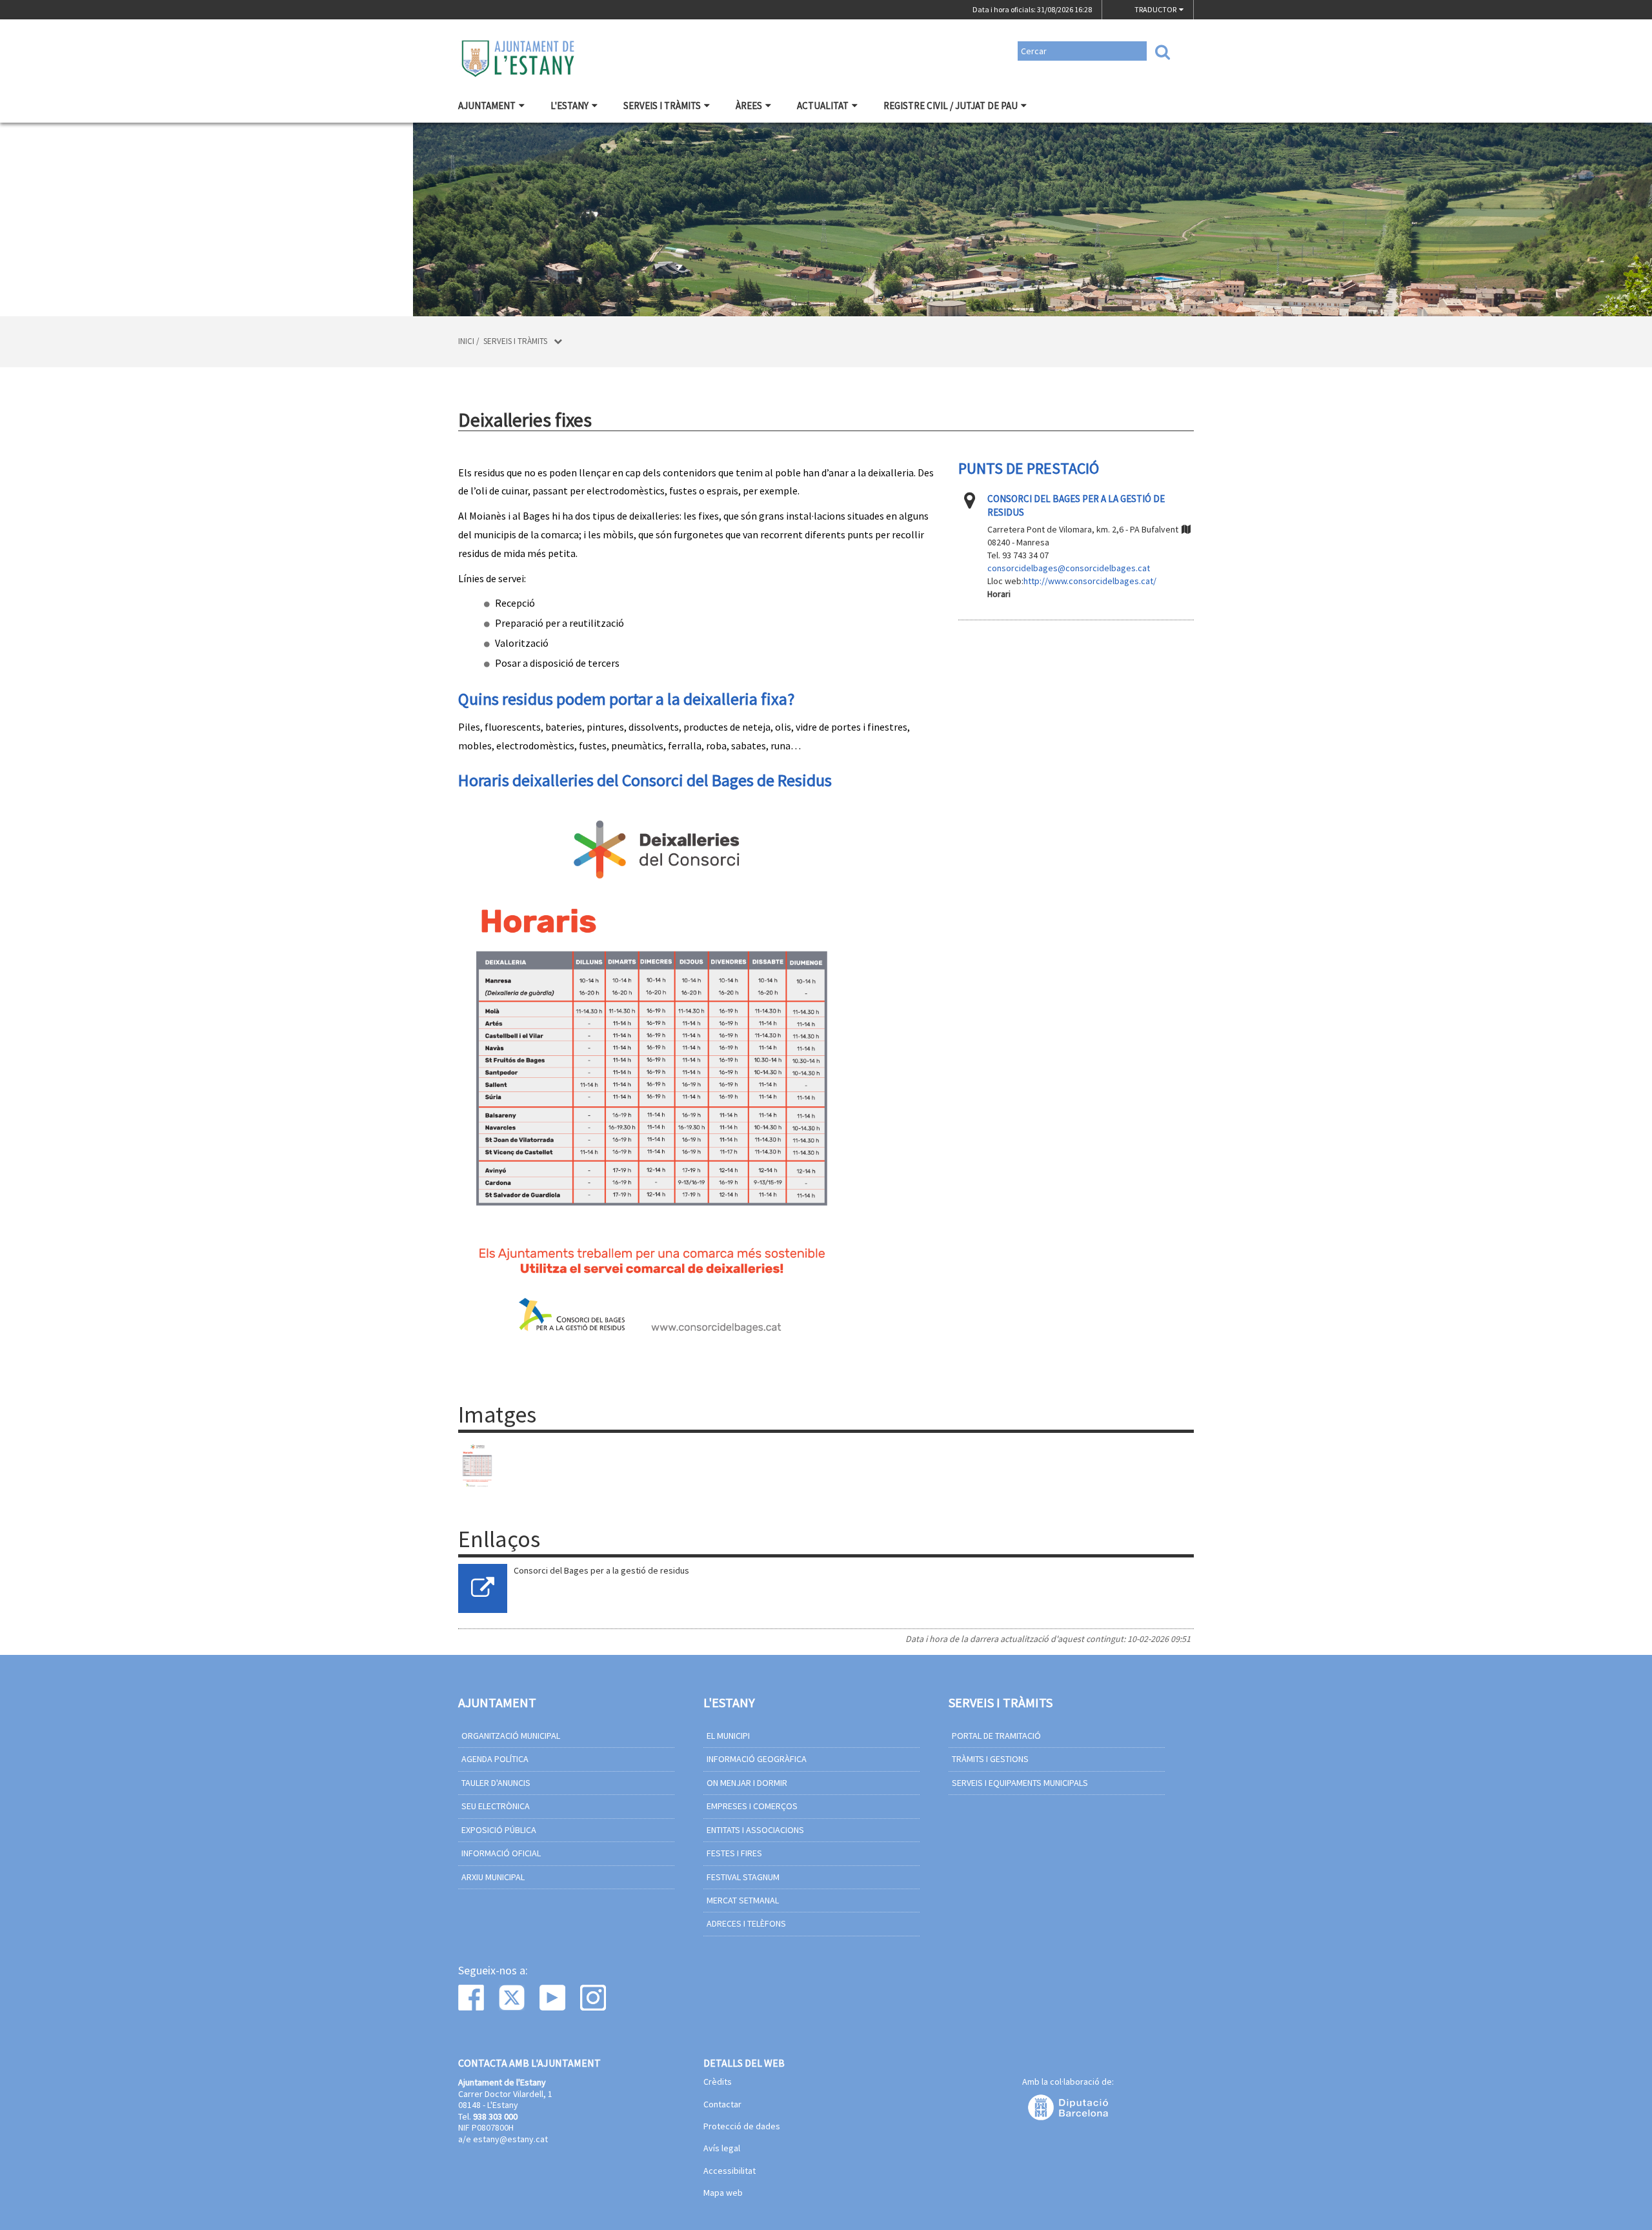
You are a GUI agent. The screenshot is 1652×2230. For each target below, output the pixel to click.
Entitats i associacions (755, 1830)
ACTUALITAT (823, 106)
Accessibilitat (730, 2171)
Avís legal (722, 2149)
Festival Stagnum (743, 1877)
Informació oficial (501, 1853)
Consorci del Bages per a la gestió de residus (601, 1570)
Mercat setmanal (743, 1900)
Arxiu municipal (493, 1877)
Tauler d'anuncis (496, 1783)
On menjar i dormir (747, 1783)
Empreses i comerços (752, 1806)
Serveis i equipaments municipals (1020, 1783)
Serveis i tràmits (662, 106)
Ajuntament (487, 106)
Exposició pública (499, 1830)
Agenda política (495, 1759)
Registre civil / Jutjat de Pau (951, 106)
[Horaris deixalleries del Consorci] (477, 1465)
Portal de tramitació (996, 1736)
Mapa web (723, 2193)
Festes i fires (734, 1853)
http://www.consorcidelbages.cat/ (1090, 581)
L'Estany (569, 106)
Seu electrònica (496, 1806)
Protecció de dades (742, 2127)
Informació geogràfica (757, 1759)
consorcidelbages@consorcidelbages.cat (1069, 568)
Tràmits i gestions (990, 1759)
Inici (466, 341)
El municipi (728, 1736)
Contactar (722, 2105)
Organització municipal (511, 1736)
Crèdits (718, 2082)
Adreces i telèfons (746, 1923)
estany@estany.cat (510, 2139)
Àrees (749, 106)
